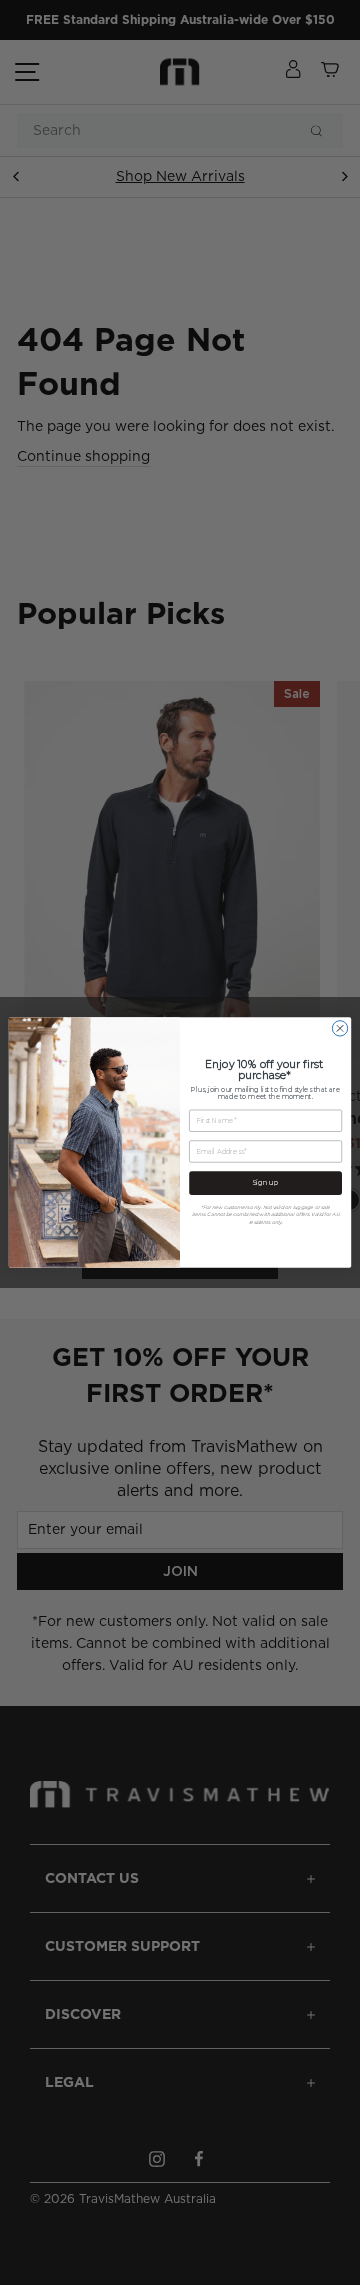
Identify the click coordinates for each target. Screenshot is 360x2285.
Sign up (265, 1183)
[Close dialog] (339, 1028)
